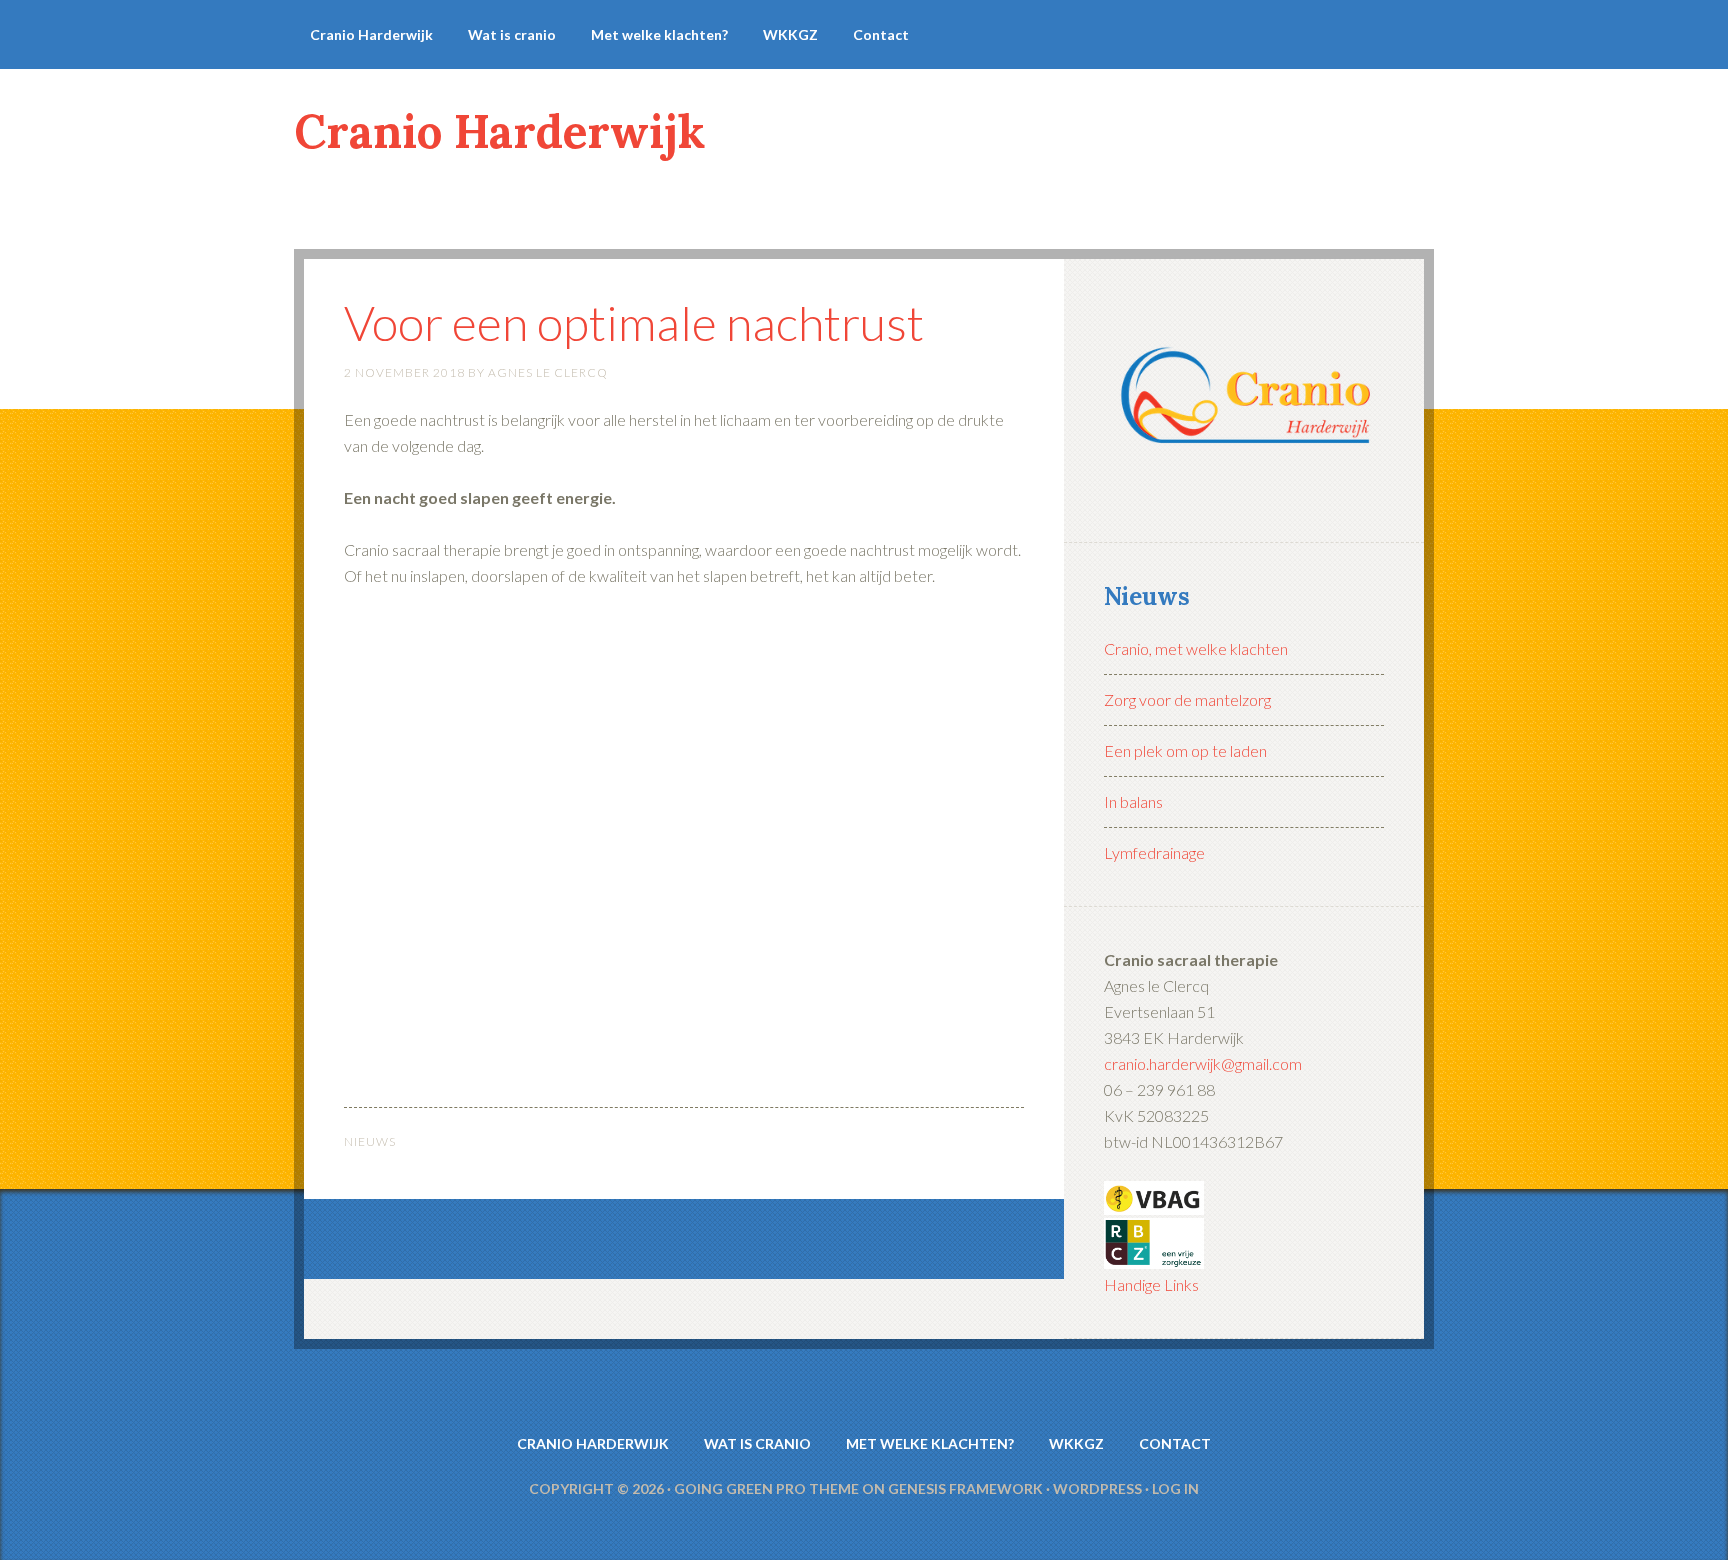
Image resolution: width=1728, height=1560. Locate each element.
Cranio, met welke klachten (1196, 648)
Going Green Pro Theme (766, 1488)
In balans (1133, 801)
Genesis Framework (965, 1488)
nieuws (370, 1141)
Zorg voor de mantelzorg (1187, 699)
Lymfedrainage (1154, 852)
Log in (1175, 1488)
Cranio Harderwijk (499, 131)
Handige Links (1151, 1284)
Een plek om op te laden (1185, 750)
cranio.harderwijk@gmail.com (1203, 1063)
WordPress (1097, 1488)
